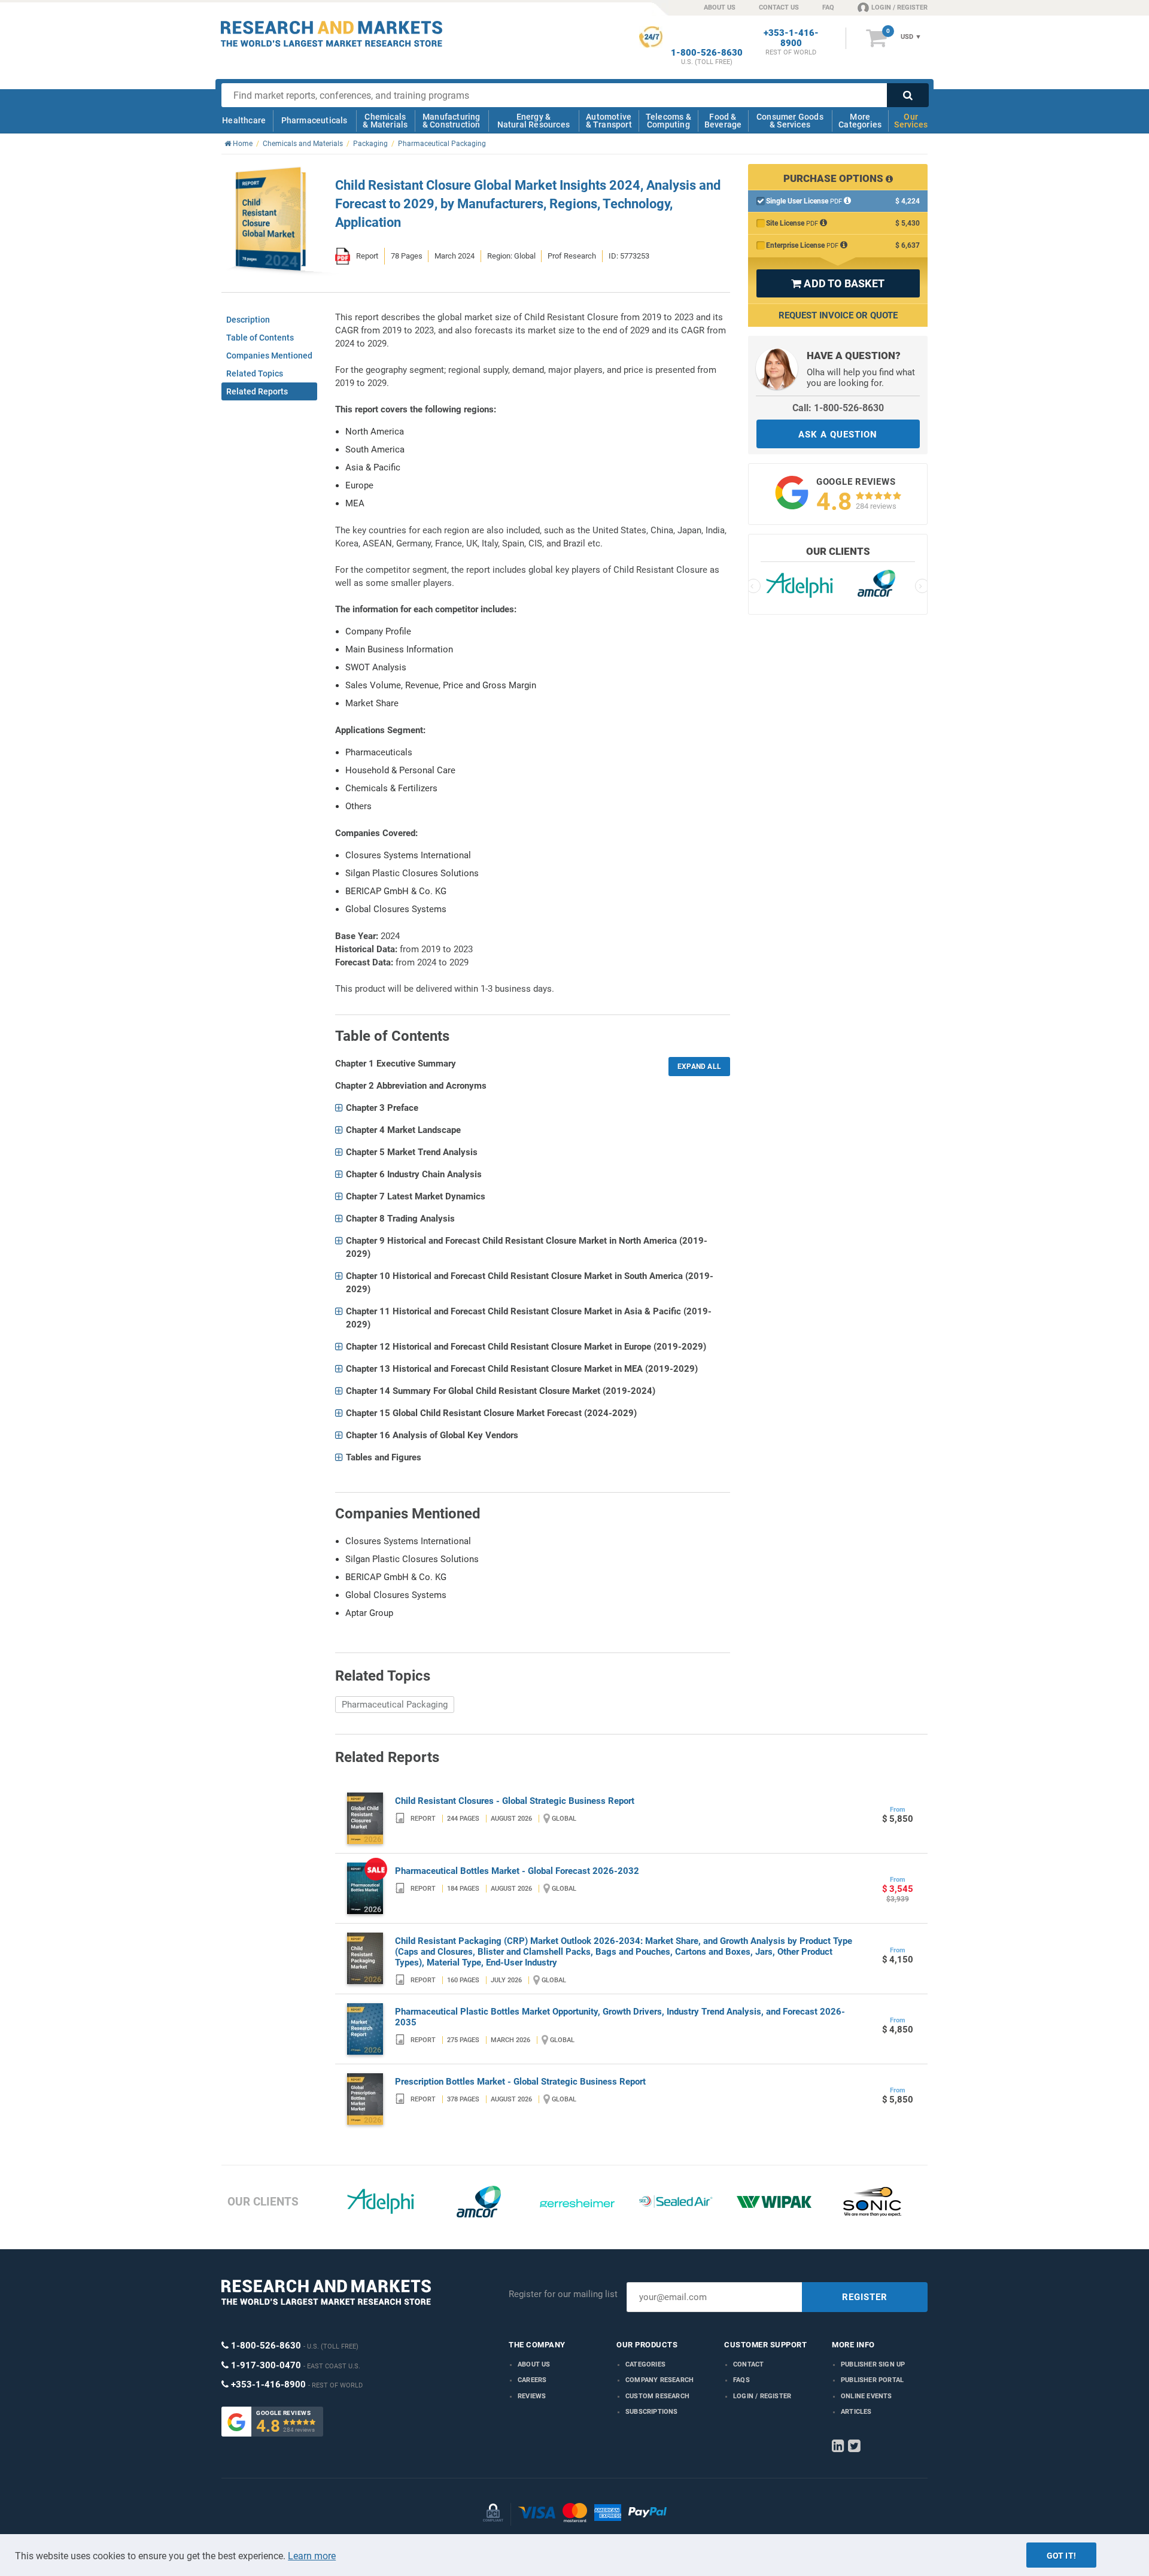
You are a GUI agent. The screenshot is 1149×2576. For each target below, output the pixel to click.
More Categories (860, 121)
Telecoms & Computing (668, 121)
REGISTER (865, 2297)
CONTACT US (779, 7)
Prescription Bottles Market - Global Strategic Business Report (520, 2082)
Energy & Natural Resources (534, 121)
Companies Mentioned (269, 356)
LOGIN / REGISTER (899, 7)
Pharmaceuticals (314, 120)
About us (534, 2364)
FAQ (828, 7)
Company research (659, 2380)
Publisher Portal (872, 2380)
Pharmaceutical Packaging (395, 1705)
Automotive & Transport (609, 121)
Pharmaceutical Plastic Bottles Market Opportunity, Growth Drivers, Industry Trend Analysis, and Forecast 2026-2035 (620, 2017)
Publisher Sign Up (873, 2364)
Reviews (532, 2396)
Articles (856, 2412)
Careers (532, 2380)
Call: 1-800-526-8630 (838, 408)
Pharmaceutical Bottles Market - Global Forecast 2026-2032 (517, 1871)
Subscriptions (652, 2412)
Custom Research (657, 2396)
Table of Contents (260, 338)
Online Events (867, 2396)
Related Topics (255, 373)
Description (248, 320)
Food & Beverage (723, 121)
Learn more (312, 2556)
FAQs (741, 2380)
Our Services (911, 121)
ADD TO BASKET (838, 283)
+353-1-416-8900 (791, 38)
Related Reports (257, 391)
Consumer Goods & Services (790, 121)
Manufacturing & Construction (452, 121)
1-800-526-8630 (707, 53)
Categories (645, 2364)
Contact (748, 2364)
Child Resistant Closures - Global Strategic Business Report (515, 1801)
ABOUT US (720, 7)
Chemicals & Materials (385, 121)
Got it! (1061, 2556)
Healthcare (244, 120)
